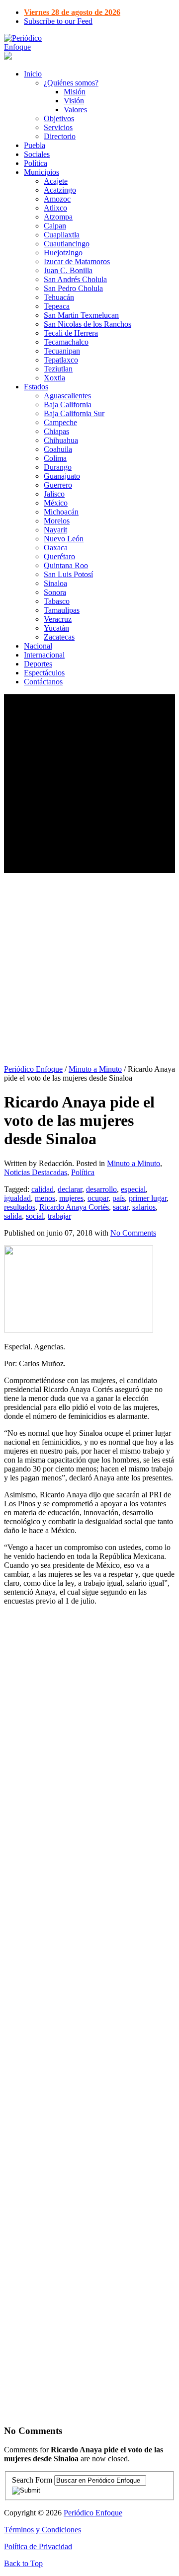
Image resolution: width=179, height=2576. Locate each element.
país (119, 1198)
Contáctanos (43, 682)
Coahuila (58, 449)
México (56, 503)
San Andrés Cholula (75, 279)
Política (36, 163)
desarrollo (101, 1189)
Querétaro (59, 556)
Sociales (37, 154)
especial (133, 1189)
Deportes (38, 664)
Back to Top (23, 2563)
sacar (121, 1207)
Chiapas (56, 431)
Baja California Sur (74, 413)
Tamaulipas (62, 610)
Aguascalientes (67, 396)
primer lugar (148, 1198)
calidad (43, 1189)
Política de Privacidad (38, 2546)
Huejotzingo (63, 253)
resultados (20, 1207)
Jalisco (54, 494)
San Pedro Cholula (73, 288)
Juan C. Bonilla (68, 270)
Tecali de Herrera (71, 333)
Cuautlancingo (67, 244)
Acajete (56, 181)
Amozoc (57, 199)
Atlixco (55, 208)
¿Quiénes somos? (71, 83)
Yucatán (56, 628)
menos (45, 1198)
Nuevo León (64, 539)
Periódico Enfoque (33, 1069)
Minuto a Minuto (95, 1069)
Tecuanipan (62, 351)
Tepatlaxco (61, 360)
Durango (58, 467)
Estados (36, 387)
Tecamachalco (66, 342)
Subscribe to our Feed (58, 21)
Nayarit (55, 530)
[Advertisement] (89, 784)
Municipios (42, 172)
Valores (75, 110)
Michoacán (61, 512)
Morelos (57, 521)
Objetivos (59, 118)
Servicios (58, 127)
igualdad (17, 1198)
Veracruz (58, 619)
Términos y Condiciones (43, 2530)
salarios (144, 1207)
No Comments (133, 1233)
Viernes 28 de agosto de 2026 (72, 12)
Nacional (38, 646)
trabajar (59, 1216)
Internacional (44, 655)
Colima (55, 458)
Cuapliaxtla (62, 235)
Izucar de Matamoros (77, 261)
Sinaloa (55, 583)
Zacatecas (59, 637)
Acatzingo (60, 190)
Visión (74, 101)
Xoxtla (54, 378)
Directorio (60, 136)
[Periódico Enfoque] (34, 47)
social (35, 1216)
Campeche (60, 422)
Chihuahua (61, 440)
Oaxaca (56, 548)
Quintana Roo (66, 565)
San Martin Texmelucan (81, 315)
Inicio (33, 74)
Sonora (55, 592)
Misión (75, 92)
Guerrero (58, 485)
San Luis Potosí (68, 574)
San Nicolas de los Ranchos (88, 324)
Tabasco (57, 601)
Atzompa (58, 217)
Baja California (68, 405)
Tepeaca (57, 306)
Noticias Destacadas (36, 1172)
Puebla (35, 145)
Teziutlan (58, 369)
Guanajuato (62, 476)
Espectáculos (44, 673)
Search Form (32, 2480)
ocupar (98, 1198)
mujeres (71, 1198)
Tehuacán (59, 297)
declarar (70, 1189)
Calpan (55, 226)
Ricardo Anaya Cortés (74, 1207)
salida (13, 1216)
